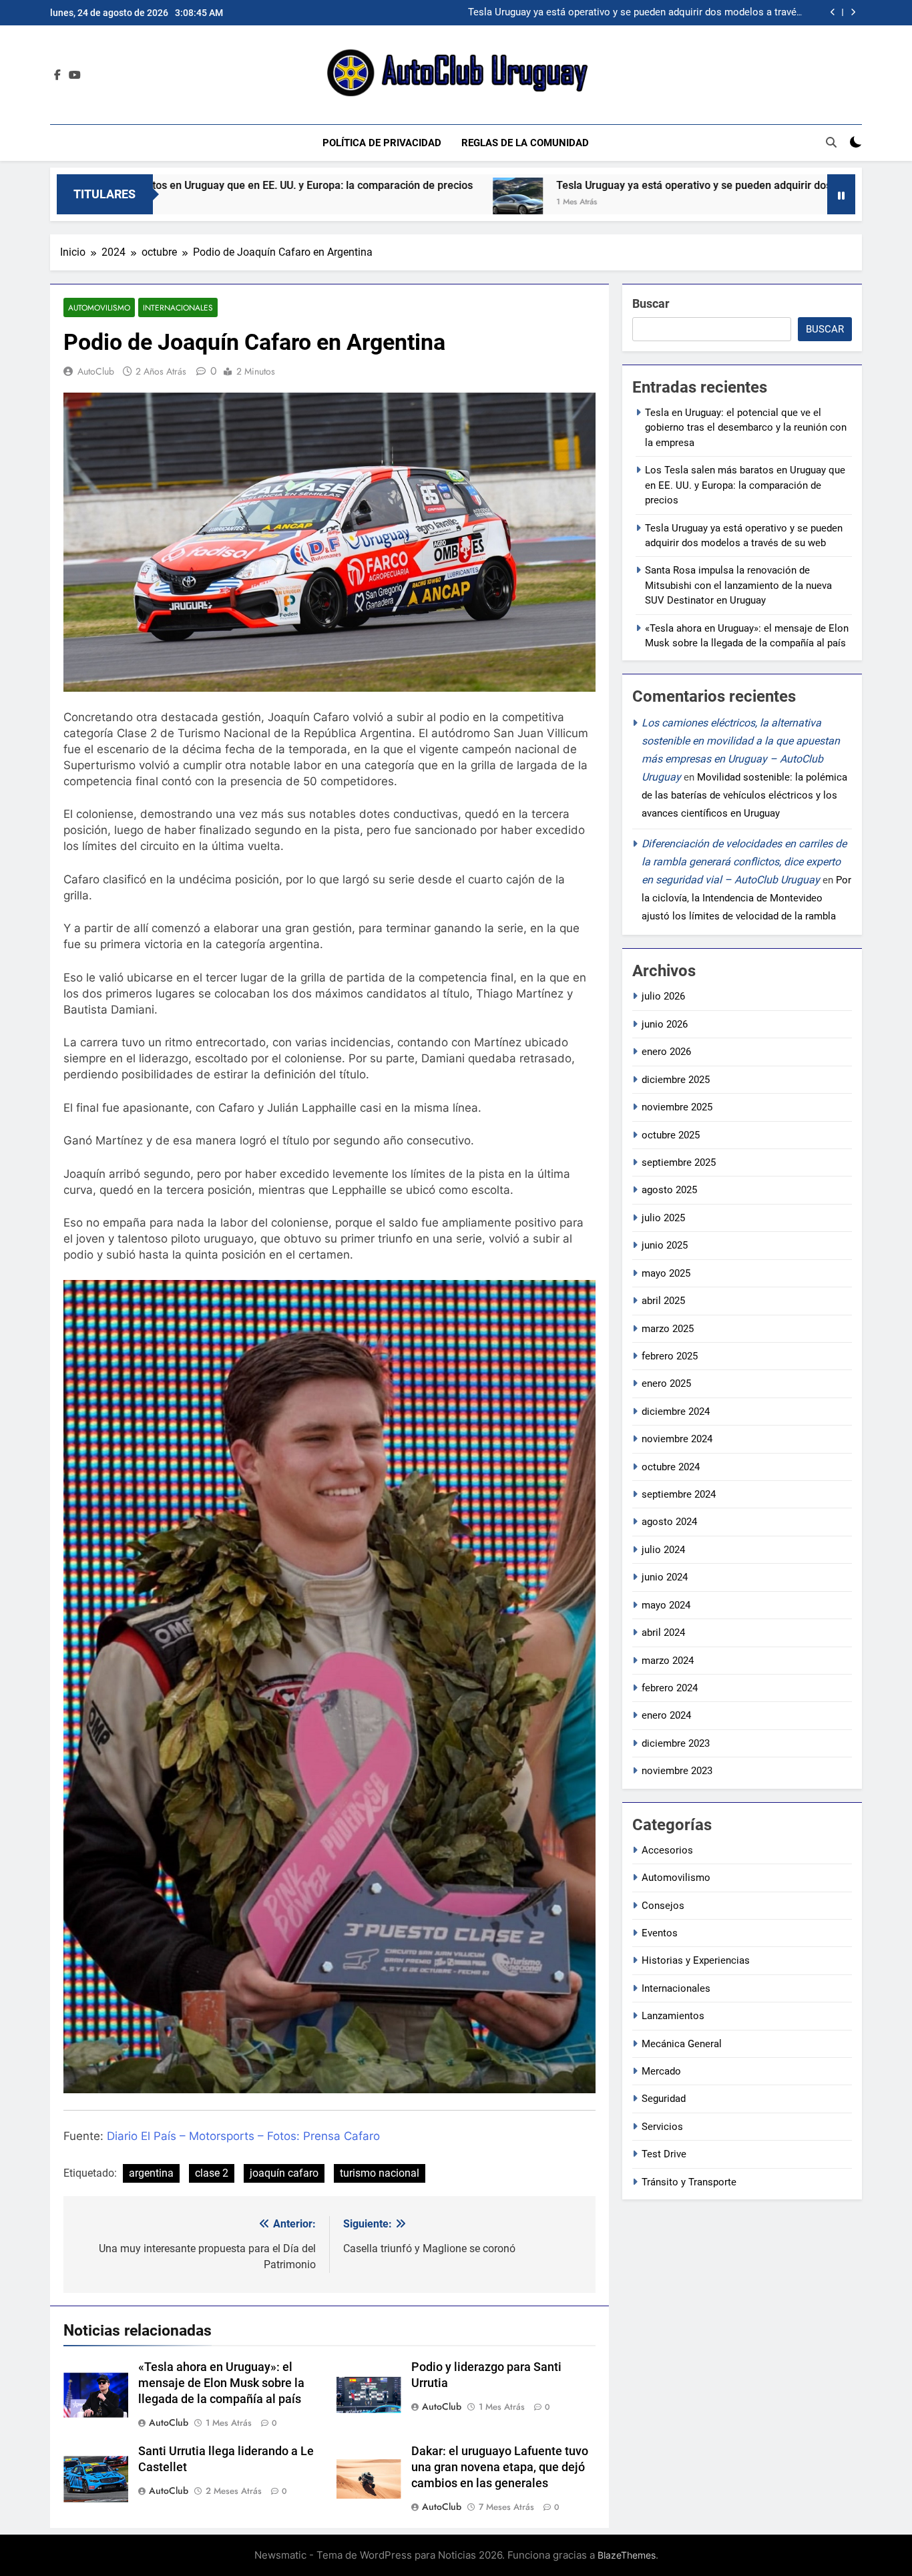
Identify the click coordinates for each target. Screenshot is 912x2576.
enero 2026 (666, 1052)
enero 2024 (666, 1715)
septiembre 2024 (679, 1494)
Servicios (662, 2127)
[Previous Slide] (833, 12)
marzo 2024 (668, 1661)
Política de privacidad (382, 143)
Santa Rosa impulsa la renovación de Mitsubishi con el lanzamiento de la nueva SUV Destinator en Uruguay (639, 13)
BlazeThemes (627, 2555)
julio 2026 (663, 996)
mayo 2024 (666, 1605)
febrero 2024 (670, 1688)
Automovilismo (99, 307)
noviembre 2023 (677, 1771)
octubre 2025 (671, 1135)
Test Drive (664, 2154)
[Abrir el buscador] (831, 142)
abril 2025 (663, 1301)
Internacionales (178, 307)
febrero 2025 (670, 1356)
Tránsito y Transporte (689, 2182)
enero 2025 (666, 1383)
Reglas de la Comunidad (525, 143)
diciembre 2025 (676, 1080)
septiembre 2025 (679, 1162)
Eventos (660, 1933)
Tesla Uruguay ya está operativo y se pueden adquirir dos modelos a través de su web (617, 185)
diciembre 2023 (676, 1743)
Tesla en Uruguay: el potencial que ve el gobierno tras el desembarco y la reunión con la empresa (746, 428)
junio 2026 (665, 1024)
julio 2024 (663, 1550)
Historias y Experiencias (696, 1960)
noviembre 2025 (677, 1107)
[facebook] (57, 75)
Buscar (651, 303)
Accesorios (667, 1850)
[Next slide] (853, 12)
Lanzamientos (673, 2016)
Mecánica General (682, 2044)
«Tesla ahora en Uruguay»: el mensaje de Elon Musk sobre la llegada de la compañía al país (221, 2383)
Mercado (661, 2071)
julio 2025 (663, 1218)
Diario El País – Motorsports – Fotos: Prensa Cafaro (243, 2136)
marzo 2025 (668, 1329)
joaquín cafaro (284, 2173)
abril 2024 (663, 1633)
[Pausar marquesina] (841, 194)
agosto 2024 (669, 1522)
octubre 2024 (671, 1467)
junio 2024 (665, 1577)
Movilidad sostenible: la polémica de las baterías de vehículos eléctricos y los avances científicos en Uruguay (744, 795)
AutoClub (96, 371)
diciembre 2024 (676, 1412)
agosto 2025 (669, 1190)
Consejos (663, 1906)
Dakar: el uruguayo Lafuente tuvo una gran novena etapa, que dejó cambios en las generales (500, 2467)
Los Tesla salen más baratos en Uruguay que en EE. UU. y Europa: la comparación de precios (745, 485)
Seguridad (664, 2099)
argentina (151, 2173)
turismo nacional (380, 2173)
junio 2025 (665, 1245)
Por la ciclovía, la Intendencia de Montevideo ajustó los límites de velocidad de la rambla (746, 898)
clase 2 (212, 2173)
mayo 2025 (666, 1273)
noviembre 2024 (677, 1439)
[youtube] (75, 75)
